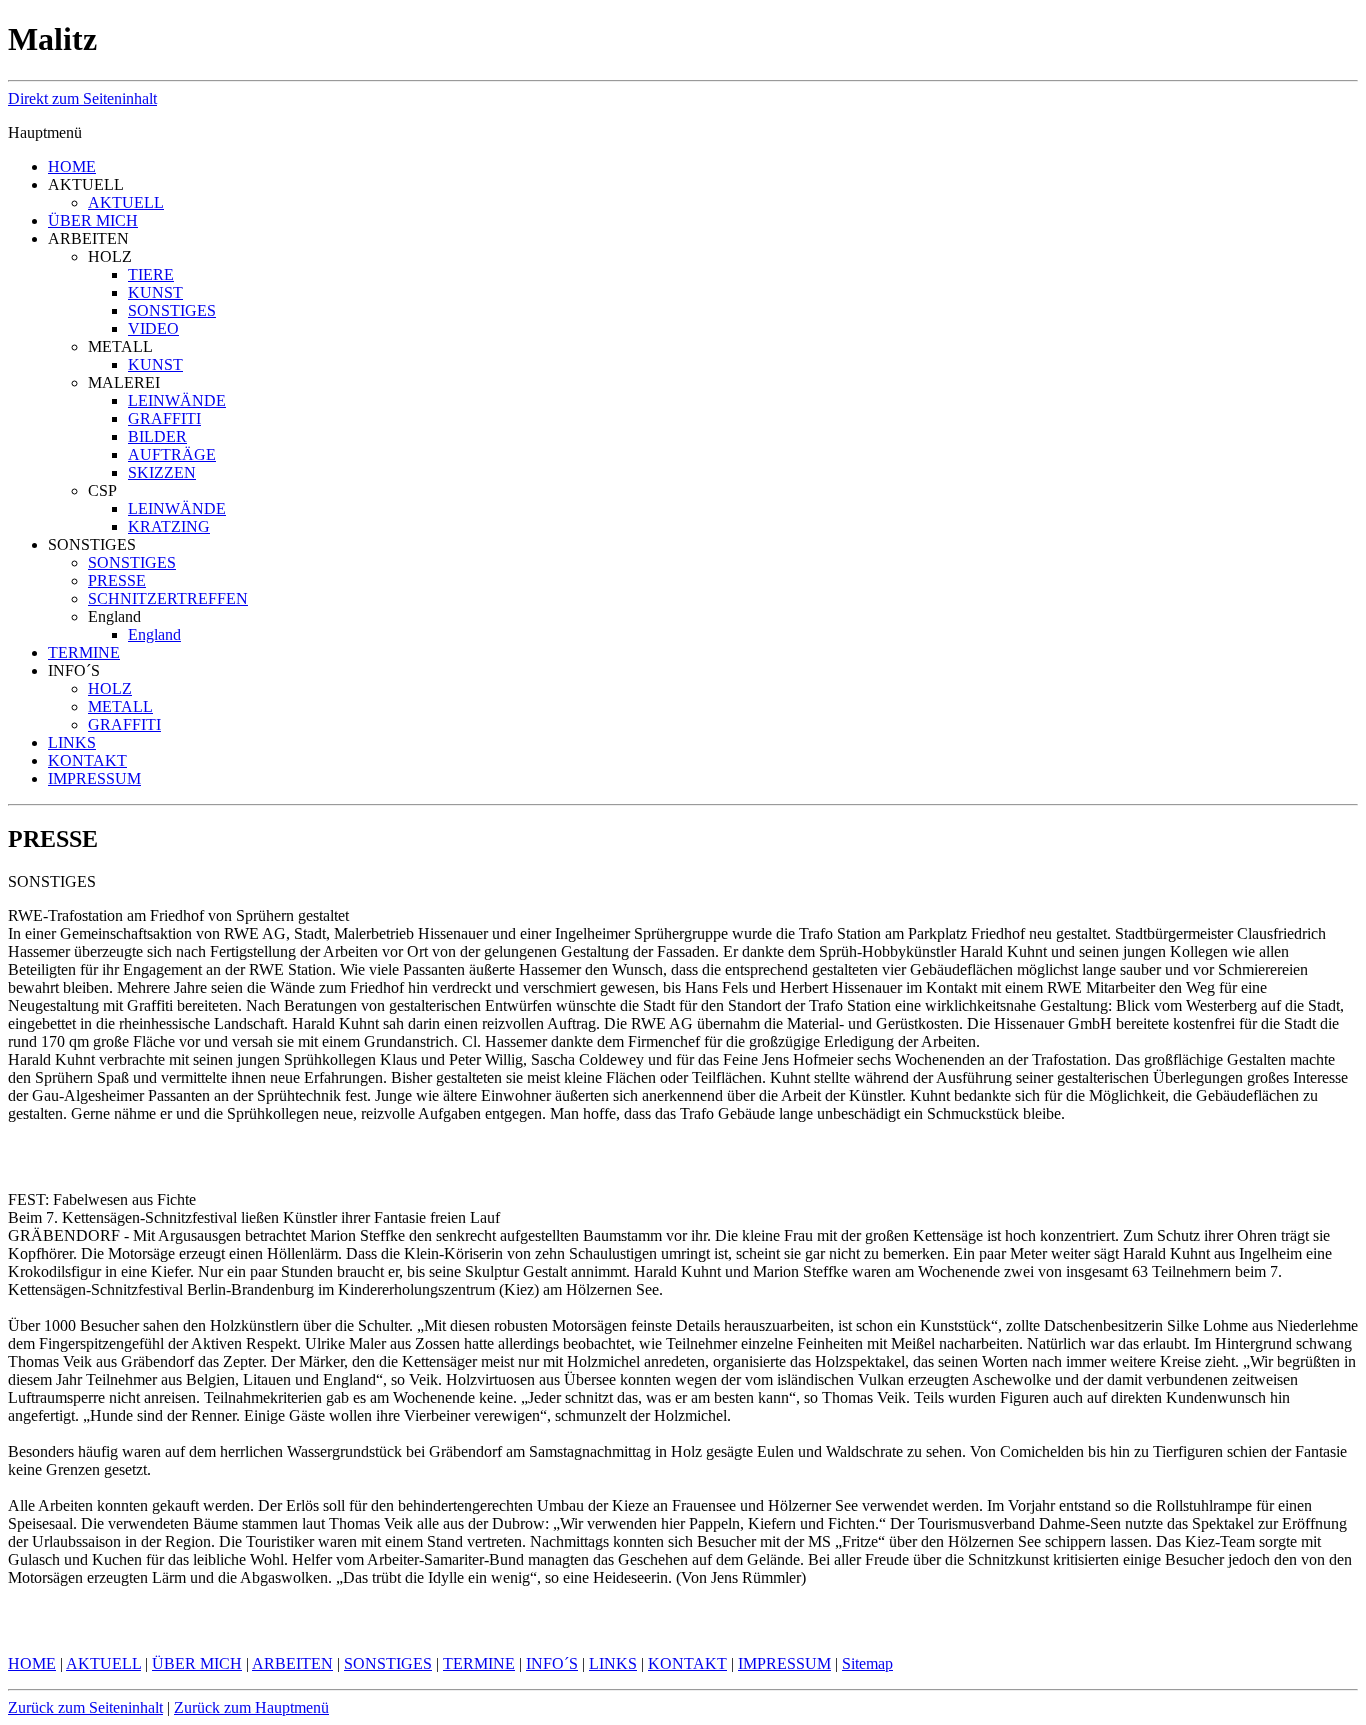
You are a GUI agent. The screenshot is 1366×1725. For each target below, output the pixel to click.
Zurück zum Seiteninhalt (85, 1707)
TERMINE (84, 652)
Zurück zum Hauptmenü (251, 1707)
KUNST (155, 292)
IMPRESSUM (94, 778)
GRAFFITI (164, 418)
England (154, 634)
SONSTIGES (172, 310)
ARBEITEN (292, 1663)
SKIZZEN (162, 472)
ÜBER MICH (93, 220)
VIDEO (153, 328)
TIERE (151, 274)
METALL (120, 706)
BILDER (157, 436)
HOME (72, 166)
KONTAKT (87, 760)
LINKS (72, 742)
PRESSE (117, 580)
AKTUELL (126, 202)
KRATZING (169, 526)
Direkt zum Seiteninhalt (82, 98)
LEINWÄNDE (177, 400)
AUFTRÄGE (172, 454)
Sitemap (867, 1663)
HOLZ (110, 688)
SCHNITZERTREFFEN (168, 598)
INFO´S (552, 1663)
